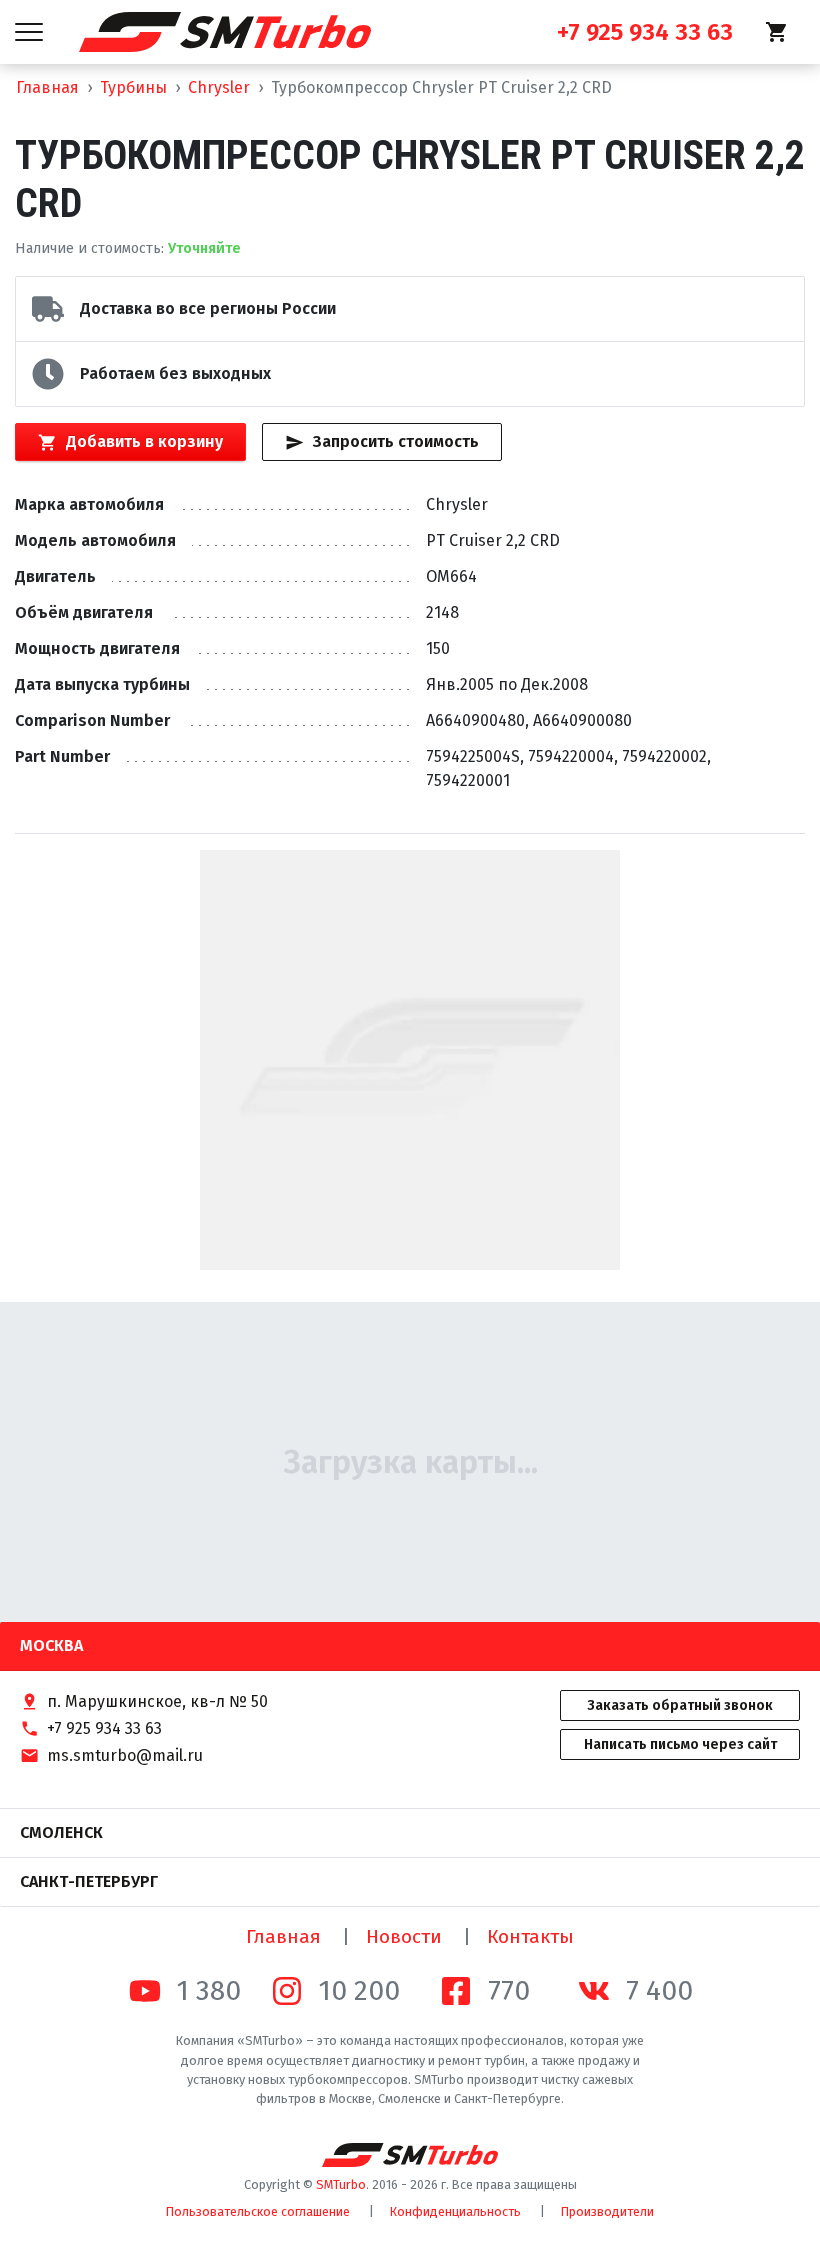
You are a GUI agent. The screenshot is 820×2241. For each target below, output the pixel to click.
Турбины (133, 87)
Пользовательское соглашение (258, 2211)
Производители (607, 2211)
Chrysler (219, 87)
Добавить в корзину (144, 441)
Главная (47, 87)
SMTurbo (341, 2184)
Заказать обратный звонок (680, 1705)
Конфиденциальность (455, 2211)
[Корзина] (777, 32)
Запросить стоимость (396, 441)
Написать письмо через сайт (680, 1744)
